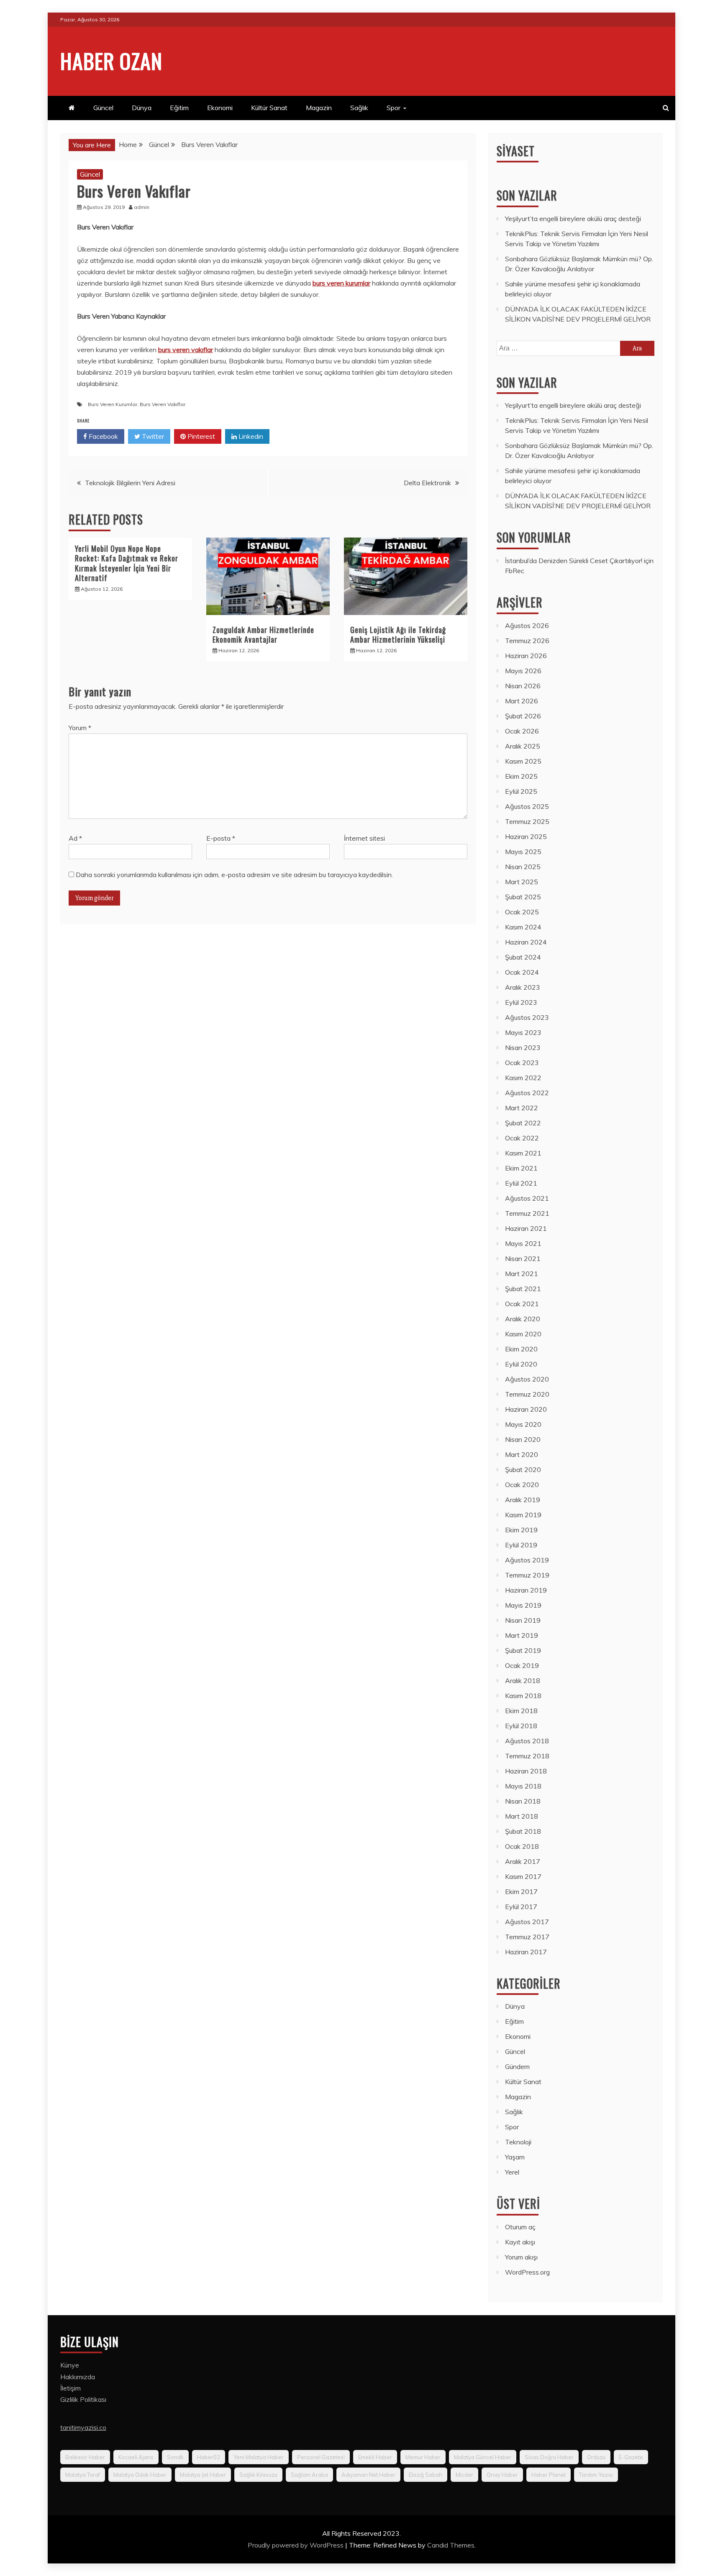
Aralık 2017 (523, 1861)
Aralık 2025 (523, 746)
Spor (394, 108)
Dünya (142, 108)
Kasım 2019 (523, 1515)
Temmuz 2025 (527, 821)
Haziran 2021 (526, 1228)
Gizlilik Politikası (83, 2399)
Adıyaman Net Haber (368, 2475)
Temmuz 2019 (527, 1575)
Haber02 (209, 2457)
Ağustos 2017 (527, 1922)
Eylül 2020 (521, 1364)
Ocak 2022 (522, 1138)
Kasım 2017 (523, 1876)
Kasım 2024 (523, 927)
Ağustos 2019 (527, 1560)
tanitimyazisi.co (83, 2427)
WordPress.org (527, 2272)
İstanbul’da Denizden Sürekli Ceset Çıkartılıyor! (574, 561)
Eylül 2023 (521, 1002)
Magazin (319, 108)
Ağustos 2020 (527, 1379)
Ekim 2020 (521, 1349)
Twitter (152, 436)
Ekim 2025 (521, 776)
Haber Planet (549, 2475)
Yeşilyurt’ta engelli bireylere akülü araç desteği (573, 219)
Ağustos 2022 (527, 1093)
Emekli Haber (375, 2457)
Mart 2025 (522, 882)
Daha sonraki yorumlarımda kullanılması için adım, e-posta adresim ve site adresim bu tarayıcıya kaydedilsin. (234, 875)
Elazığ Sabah (426, 2475)
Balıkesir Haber (85, 2457)
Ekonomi (220, 108)
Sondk (175, 2457)
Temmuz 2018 (527, 1756)
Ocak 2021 (522, 1304)
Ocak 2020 (522, 1485)
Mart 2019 (522, 1635)
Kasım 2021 (523, 1153)
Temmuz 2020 (527, 1394)
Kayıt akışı (520, 2242)
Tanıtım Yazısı (596, 2475)
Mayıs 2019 (523, 1605)
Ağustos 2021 (527, 1198)
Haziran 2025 (526, 836)
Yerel (512, 2172)
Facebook (103, 436)
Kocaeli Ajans (136, 2457)
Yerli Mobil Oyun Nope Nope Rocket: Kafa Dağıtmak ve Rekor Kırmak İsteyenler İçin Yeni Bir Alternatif (127, 563)
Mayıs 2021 (523, 1243)
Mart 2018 (522, 1816)
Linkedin (250, 436)
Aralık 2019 (523, 1500)
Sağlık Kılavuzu (258, 2475)
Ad (75, 838)
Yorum (80, 728)
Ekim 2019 (521, 1530)
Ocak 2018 (522, 1846)
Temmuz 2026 (527, 641)
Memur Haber (423, 2457)
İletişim (71, 2388)
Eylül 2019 (521, 1545)
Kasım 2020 (523, 1334)
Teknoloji (518, 2142)
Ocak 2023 (522, 1063)
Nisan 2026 (523, 686)
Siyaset (516, 151)
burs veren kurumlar (341, 283)
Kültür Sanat (269, 108)
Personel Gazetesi (321, 2457)
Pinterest (200, 436)
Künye (70, 2365)
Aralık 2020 (523, 1319)
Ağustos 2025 (527, 806)
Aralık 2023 (523, 987)
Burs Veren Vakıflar (163, 404)
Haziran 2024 (526, 942)
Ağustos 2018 (527, 1741)
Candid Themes (451, 2545)
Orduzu (596, 2457)
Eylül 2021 (521, 1183)
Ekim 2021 (521, 1168)
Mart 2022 (522, 1108)
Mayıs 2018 (523, 1786)
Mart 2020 (522, 1454)
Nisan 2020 (523, 1439)
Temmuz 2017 (527, 1937)
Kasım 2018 (523, 1696)
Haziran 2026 (526, 656)
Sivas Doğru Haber (549, 2457)
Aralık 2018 (523, 1680)
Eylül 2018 (521, 1726)
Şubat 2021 (523, 1289)
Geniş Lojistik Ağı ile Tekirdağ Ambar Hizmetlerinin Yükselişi (398, 634)
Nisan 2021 (523, 1258)
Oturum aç (520, 2227)
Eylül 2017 (521, 1907)
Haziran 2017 (526, 1952)
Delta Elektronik (427, 483)
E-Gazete (631, 2457)
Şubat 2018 (523, 1831)
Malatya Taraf (83, 2475)
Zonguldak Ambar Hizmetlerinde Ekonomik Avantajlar (263, 634)
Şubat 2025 (523, 897)
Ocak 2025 (522, 912)
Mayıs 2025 (523, 852)
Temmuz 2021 (527, 1213)
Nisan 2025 (523, 867)
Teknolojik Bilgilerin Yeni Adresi (130, 483)
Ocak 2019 (522, 1665)
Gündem (517, 2066)
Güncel (103, 108)
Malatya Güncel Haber (483, 2457)
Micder (464, 2475)
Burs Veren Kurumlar (113, 404)
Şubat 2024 (523, 957)
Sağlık (359, 108)
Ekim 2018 (521, 1711)
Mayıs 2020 (523, 1424)
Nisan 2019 (523, 1620)
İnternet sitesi (364, 838)
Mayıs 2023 (523, 1032)
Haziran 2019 (526, 1590)
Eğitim (179, 108)
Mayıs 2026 (523, 671)
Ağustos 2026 (527, 625)
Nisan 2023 (523, 1047)
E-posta (221, 838)
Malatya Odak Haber (140, 2475)
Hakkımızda (78, 2377)
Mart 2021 (522, 1274)
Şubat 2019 (523, 1650)
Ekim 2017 (521, 1891)
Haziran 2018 (526, 1771)
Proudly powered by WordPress (296, 2545)
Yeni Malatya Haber (259, 2457)
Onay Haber (502, 2475)
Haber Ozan (111, 60)
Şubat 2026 (523, 716)
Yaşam (515, 2157)
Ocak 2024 (522, 972)
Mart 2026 (522, 701)
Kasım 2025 (523, 761)
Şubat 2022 (523, 1123)
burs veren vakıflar (186, 350)
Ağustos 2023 (527, 1017)
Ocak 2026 (522, 731)
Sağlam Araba (309, 2475)
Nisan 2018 (523, 1801)
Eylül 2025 (521, 791)
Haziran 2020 (526, 1409)
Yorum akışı (521, 2257)
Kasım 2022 (523, 1078)
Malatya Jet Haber (203, 2475)
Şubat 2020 (523, 1469)
